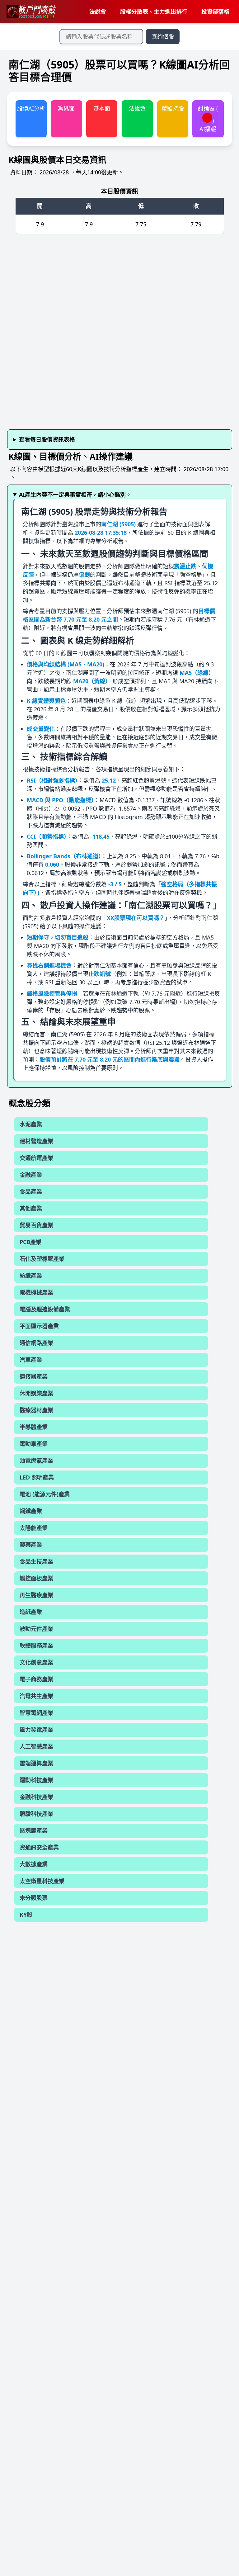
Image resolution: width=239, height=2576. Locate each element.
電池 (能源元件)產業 (45, 1494)
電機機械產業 (36, 1292)
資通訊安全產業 (39, 1847)
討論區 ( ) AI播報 (208, 119)
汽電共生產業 (36, 1696)
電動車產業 (34, 1444)
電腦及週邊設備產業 (45, 1309)
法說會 (98, 12)
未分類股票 (34, 1898)
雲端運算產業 (36, 1763)
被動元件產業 (36, 1629)
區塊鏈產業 (34, 1830)
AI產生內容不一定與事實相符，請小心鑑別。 (75, 495)
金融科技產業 (36, 1797)
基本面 (102, 108)
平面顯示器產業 (39, 1326)
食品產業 (31, 1191)
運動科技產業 (36, 1780)
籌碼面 (66, 108)
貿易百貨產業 (36, 1225)
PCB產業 (30, 1242)
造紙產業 (31, 1612)
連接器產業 (34, 1376)
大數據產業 (34, 1864)
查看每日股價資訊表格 (47, 439)
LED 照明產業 (37, 1477)
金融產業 (31, 1175)
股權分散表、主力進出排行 (154, 12)
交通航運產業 (36, 1158)
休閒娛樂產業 (36, 1393)
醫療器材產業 (36, 1410)
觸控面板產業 (36, 1578)
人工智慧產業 (36, 1746)
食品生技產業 (36, 1561)
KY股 (26, 1915)
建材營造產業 (36, 1141)
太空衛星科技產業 (42, 1881)
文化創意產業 (36, 1662)
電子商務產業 (36, 1679)
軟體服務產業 (36, 1646)
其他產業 (31, 1208)
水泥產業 (31, 1124)
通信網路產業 (36, 1343)
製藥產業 (31, 1545)
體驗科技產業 (36, 1814)
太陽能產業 (34, 1528)
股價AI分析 (31, 108)
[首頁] (31, 12)
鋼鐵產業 (31, 1511)
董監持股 (173, 108)
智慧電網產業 (36, 1713)
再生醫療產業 (36, 1595)
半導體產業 (34, 1427)
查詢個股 (163, 36)
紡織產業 (31, 1276)
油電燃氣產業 (36, 1461)
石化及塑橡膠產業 (42, 1259)
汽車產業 (31, 1360)
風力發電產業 (36, 1730)
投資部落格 (215, 12)
